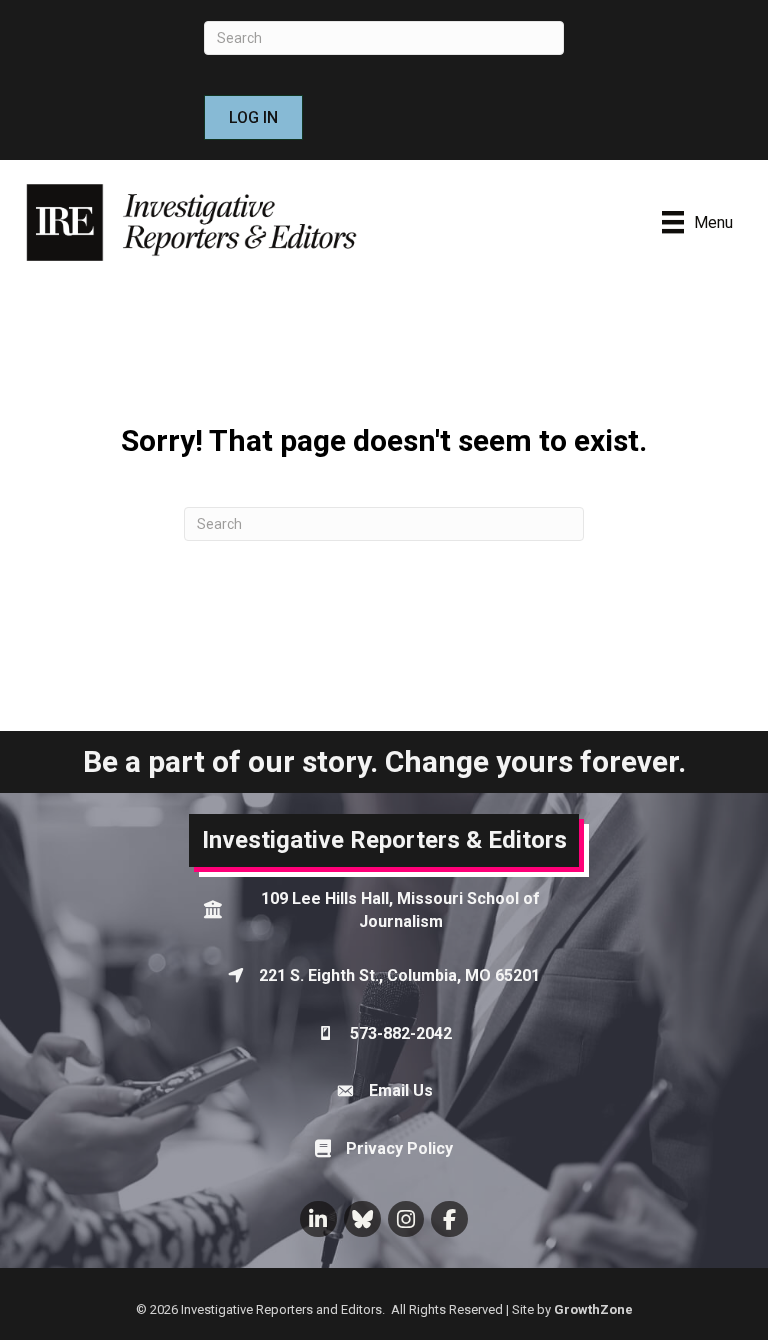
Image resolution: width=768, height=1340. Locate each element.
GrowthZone (593, 1309)
